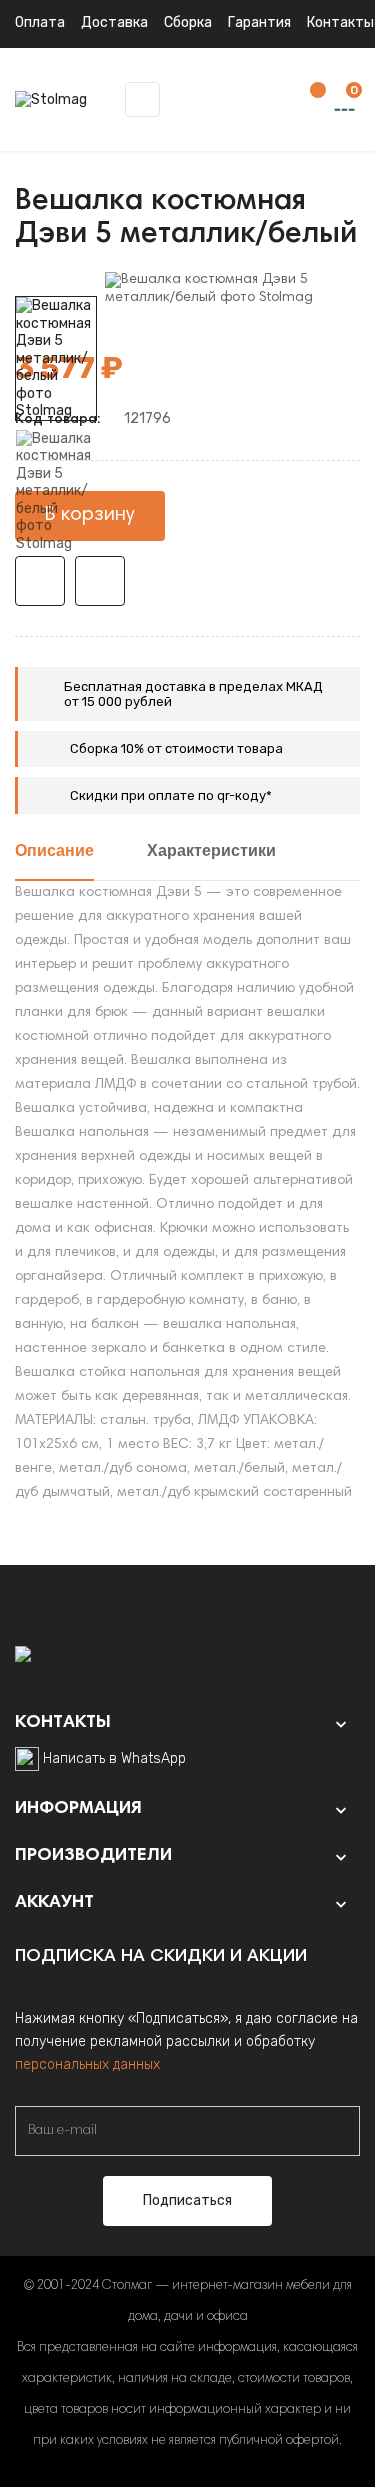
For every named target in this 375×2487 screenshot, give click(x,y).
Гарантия (259, 22)
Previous (56, 567)
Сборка (188, 22)
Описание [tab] (54, 852)
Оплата (40, 22)
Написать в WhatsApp (114, 1758)
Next (56, 282)
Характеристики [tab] (211, 852)
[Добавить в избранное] (40, 581)
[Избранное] (308, 100)
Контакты (340, 22)
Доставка (114, 22)
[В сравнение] (100, 581)
